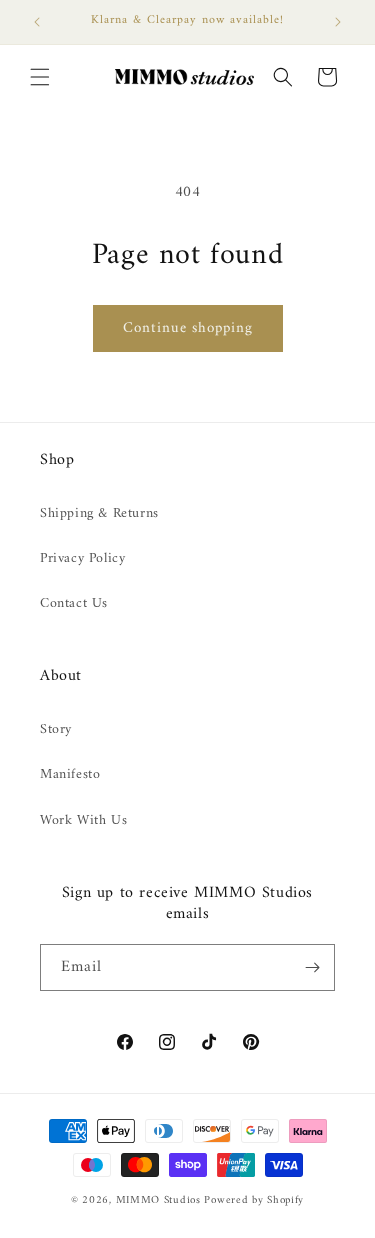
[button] (40, 77)
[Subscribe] (312, 967)
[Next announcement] (338, 22)
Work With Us (83, 820)
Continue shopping (188, 328)
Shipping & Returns (99, 513)
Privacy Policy (82, 558)
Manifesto (70, 774)
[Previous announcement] (37, 22)
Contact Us (74, 603)
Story (56, 729)
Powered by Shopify (254, 1200)
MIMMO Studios (158, 1200)
